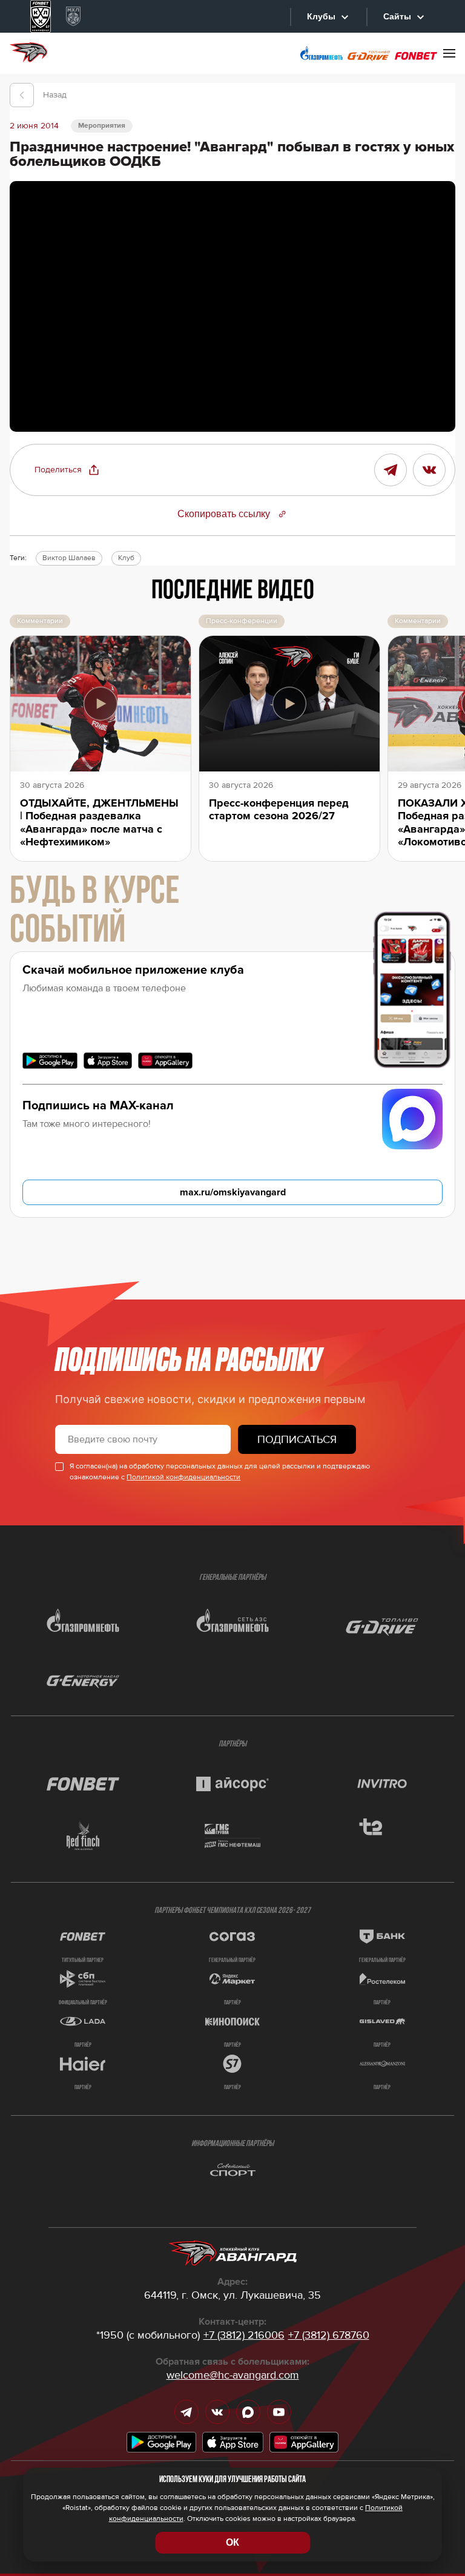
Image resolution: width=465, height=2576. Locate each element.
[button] (67, 470)
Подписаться (297, 1439)
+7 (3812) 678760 (329, 2335)
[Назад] (22, 95)
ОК (232, 2542)
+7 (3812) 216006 (244, 2335)
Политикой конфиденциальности (183, 1477)
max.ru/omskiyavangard (233, 1192)
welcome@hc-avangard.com (233, 2375)
